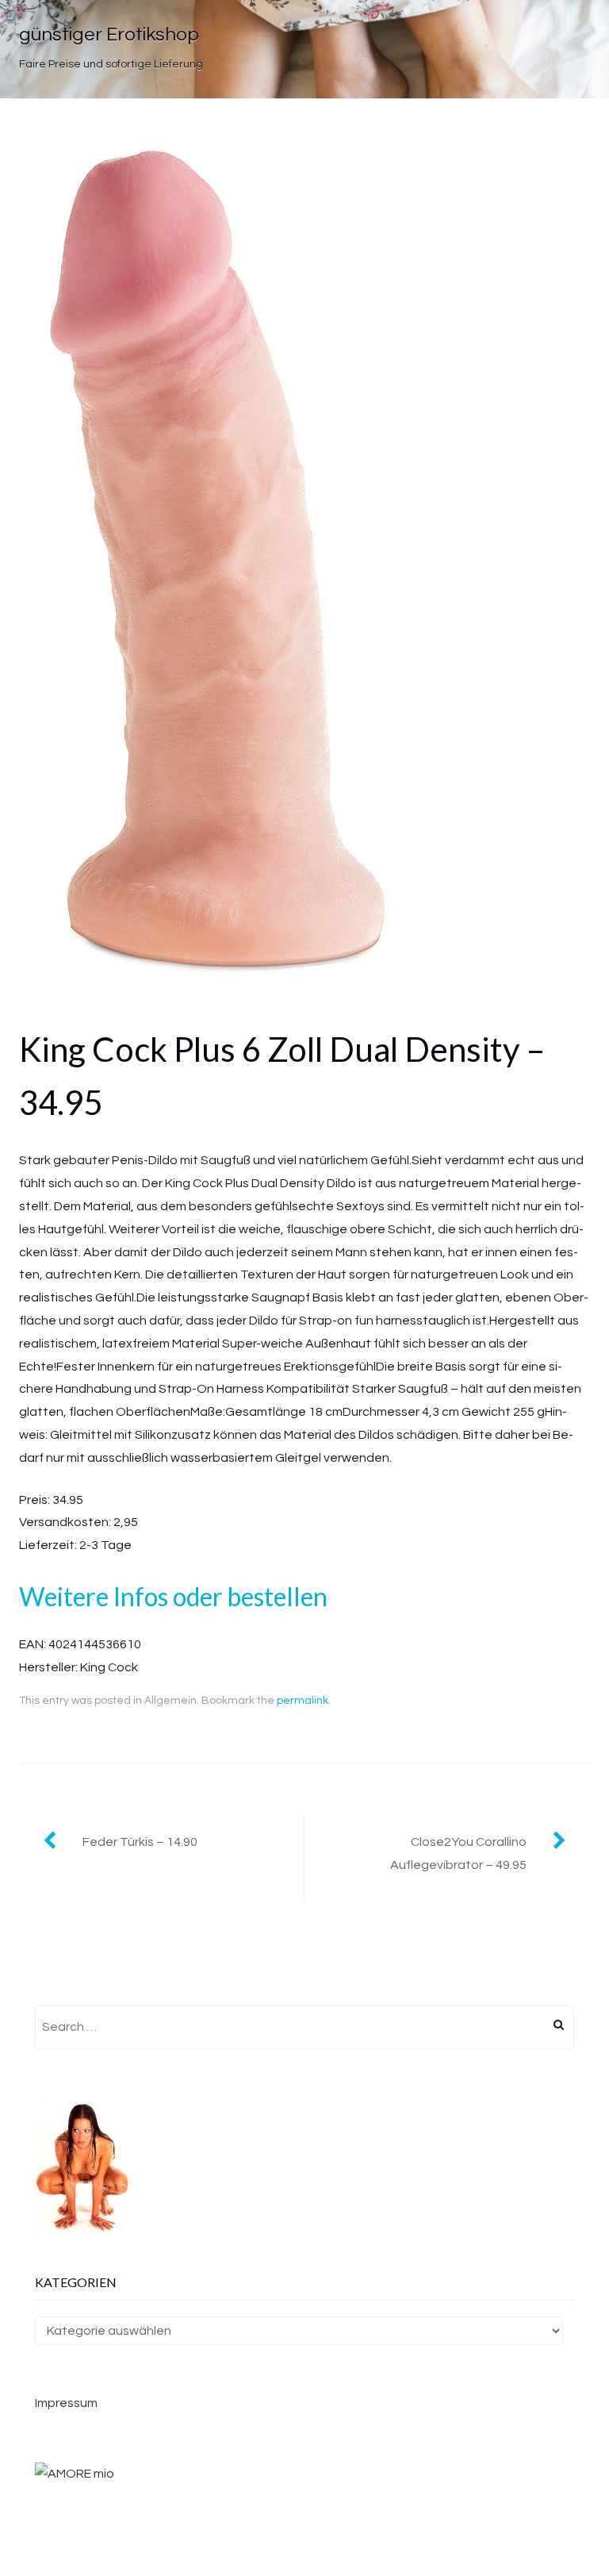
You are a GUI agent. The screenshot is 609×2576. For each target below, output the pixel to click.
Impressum (66, 2403)
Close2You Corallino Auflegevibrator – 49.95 (458, 1853)
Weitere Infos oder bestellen (173, 1596)
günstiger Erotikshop (109, 35)
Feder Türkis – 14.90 (140, 1842)
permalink (303, 1701)
